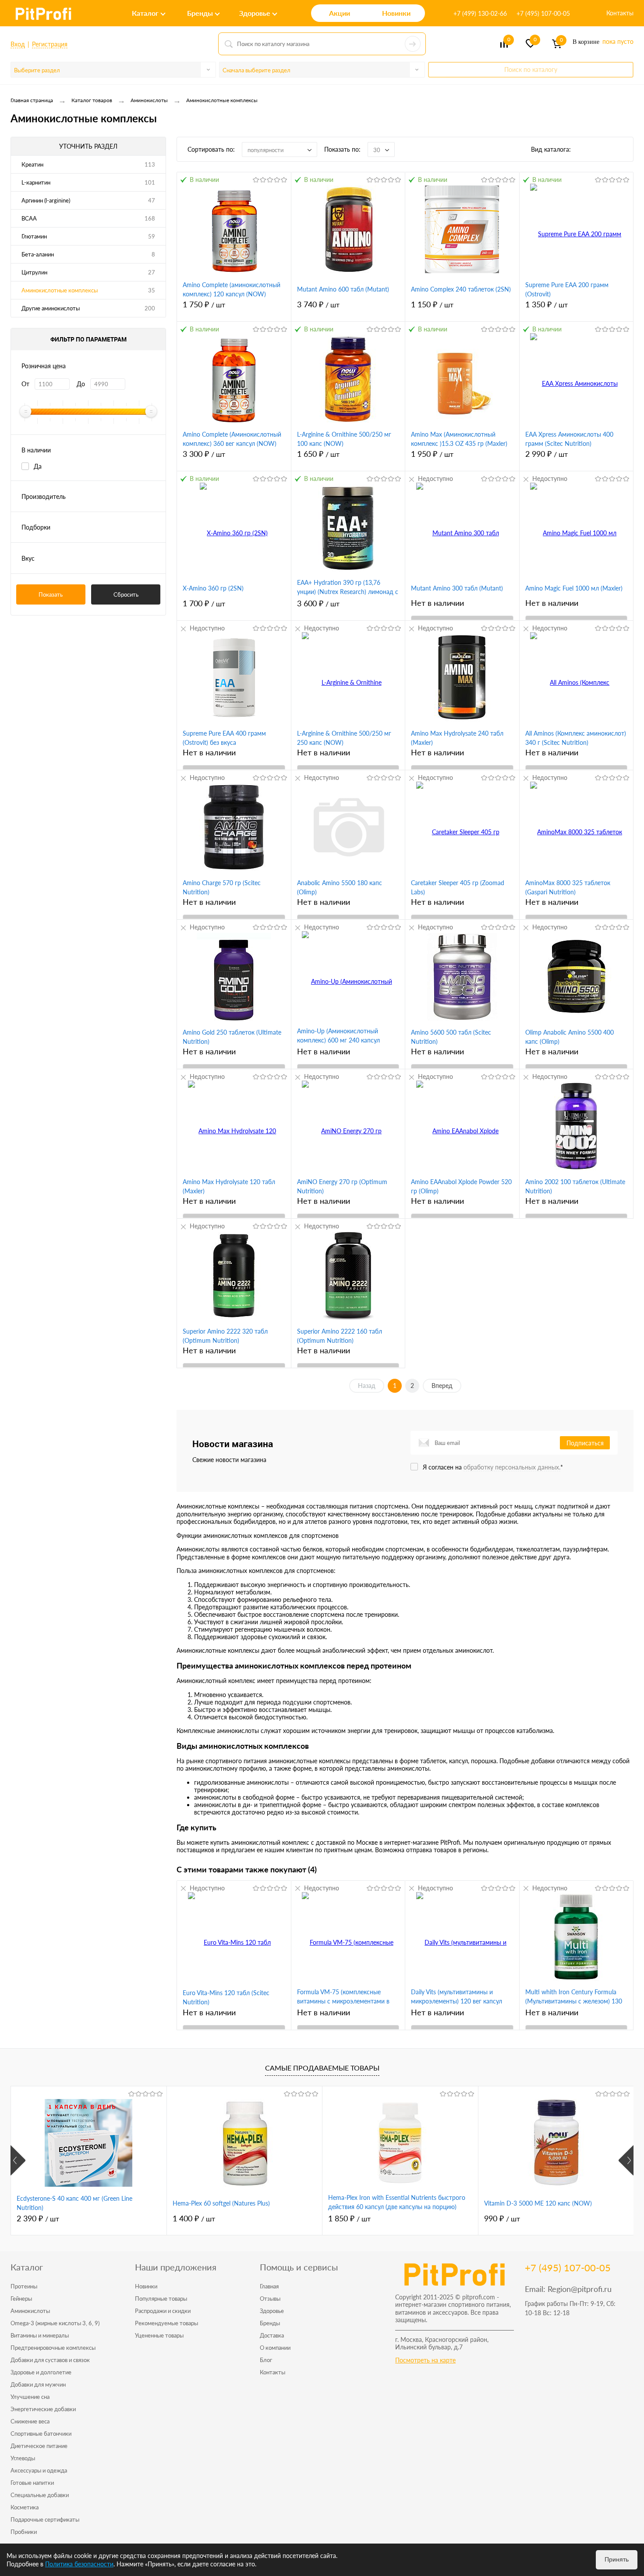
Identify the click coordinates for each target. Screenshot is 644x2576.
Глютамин (34, 236)
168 (150, 218)
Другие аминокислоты (51, 308)
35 (152, 290)
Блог (266, 2360)
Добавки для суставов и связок (50, 2360)
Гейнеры (21, 2298)
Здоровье (272, 2311)
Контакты (620, 13)
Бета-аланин (38, 254)
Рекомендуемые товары (166, 2323)
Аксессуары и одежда (39, 2470)
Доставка (272, 2335)
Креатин (32, 164)
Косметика (25, 2507)
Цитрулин (34, 272)
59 (152, 236)
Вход (18, 44)
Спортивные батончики (41, 2434)
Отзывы (270, 2298)
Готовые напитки (32, 2483)
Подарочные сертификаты (45, 2519)
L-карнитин (36, 182)
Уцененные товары (159, 2335)
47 (152, 200)
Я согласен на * (493, 1467)
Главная (269, 2286)
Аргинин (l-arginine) (46, 200)
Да (38, 466)
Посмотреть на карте (425, 2360)
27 (152, 272)
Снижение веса (30, 2421)
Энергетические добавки (43, 2409)
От (25, 384)
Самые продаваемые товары (322, 2068)
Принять (617, 2559)
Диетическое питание (39, 2446)
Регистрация (50, 44)
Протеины (24, 2286)
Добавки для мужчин (38, 2384)
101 (150, 182)
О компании (275, 2348)
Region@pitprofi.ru (580, 2289)
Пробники (24, 2532)
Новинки (146, 2286)
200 (150, 308)
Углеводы (23, 2458)
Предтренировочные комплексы (53, 2348)
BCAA (29, 218)
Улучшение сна (30, 2397)
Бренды (270, 2323)
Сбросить (126, 594)
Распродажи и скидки (163, 2311)
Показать (51, 594)
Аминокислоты (30, 2311)
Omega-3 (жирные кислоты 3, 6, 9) (55, 2323)
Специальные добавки (40, 2495)
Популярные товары (161, 2298)
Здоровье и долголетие (41, 2372)
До (81, 384)
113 (150, 164)
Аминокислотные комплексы (60, 290)
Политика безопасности (79, 2564)
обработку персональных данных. (512, 1467)
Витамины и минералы (40, 2335)
